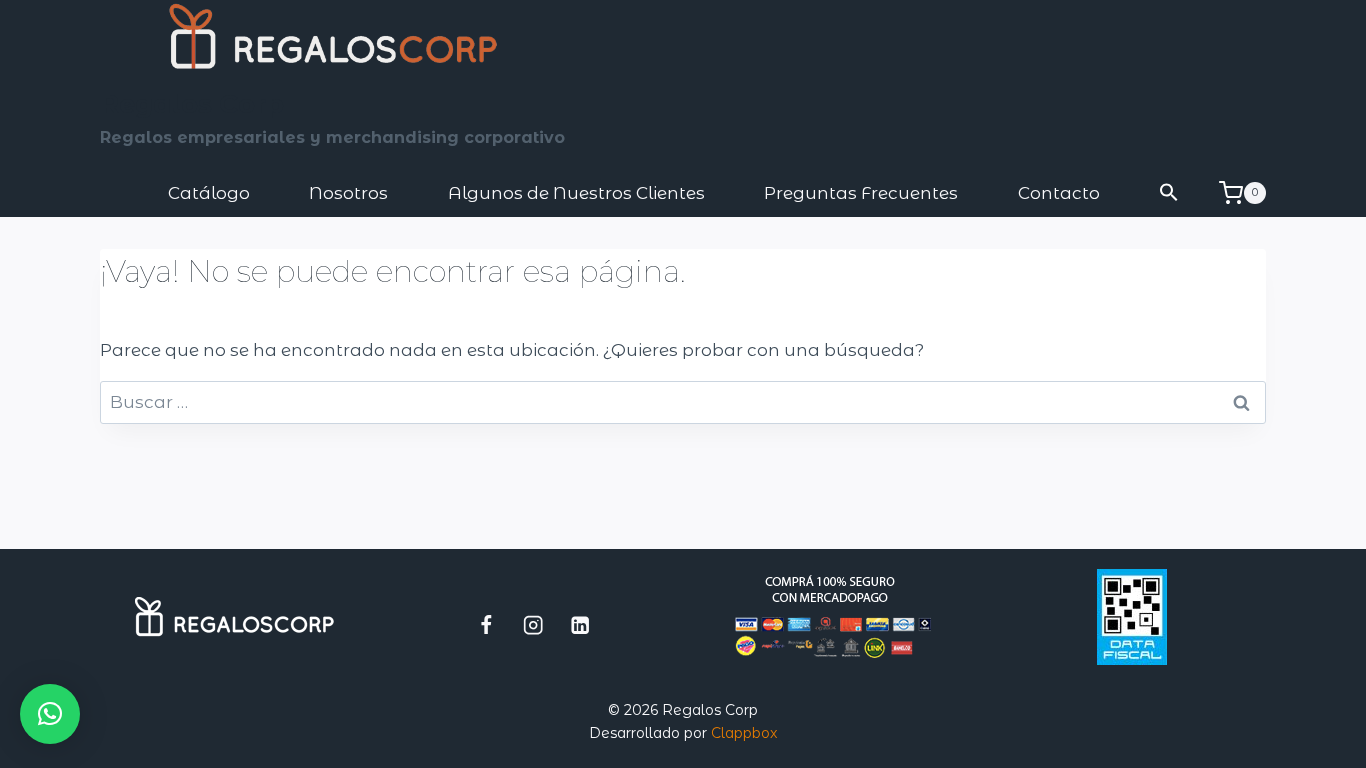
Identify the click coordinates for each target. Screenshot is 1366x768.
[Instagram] (533, 624)
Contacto (1059, 193)
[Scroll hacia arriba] (1272, 743)
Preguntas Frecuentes (861, 193)
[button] (1170, 193)
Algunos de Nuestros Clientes (576, 193)
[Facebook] (486, 624)
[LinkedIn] (580, 624)
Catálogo (209, 193)
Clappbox (744, 733)
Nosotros (348, 193)
